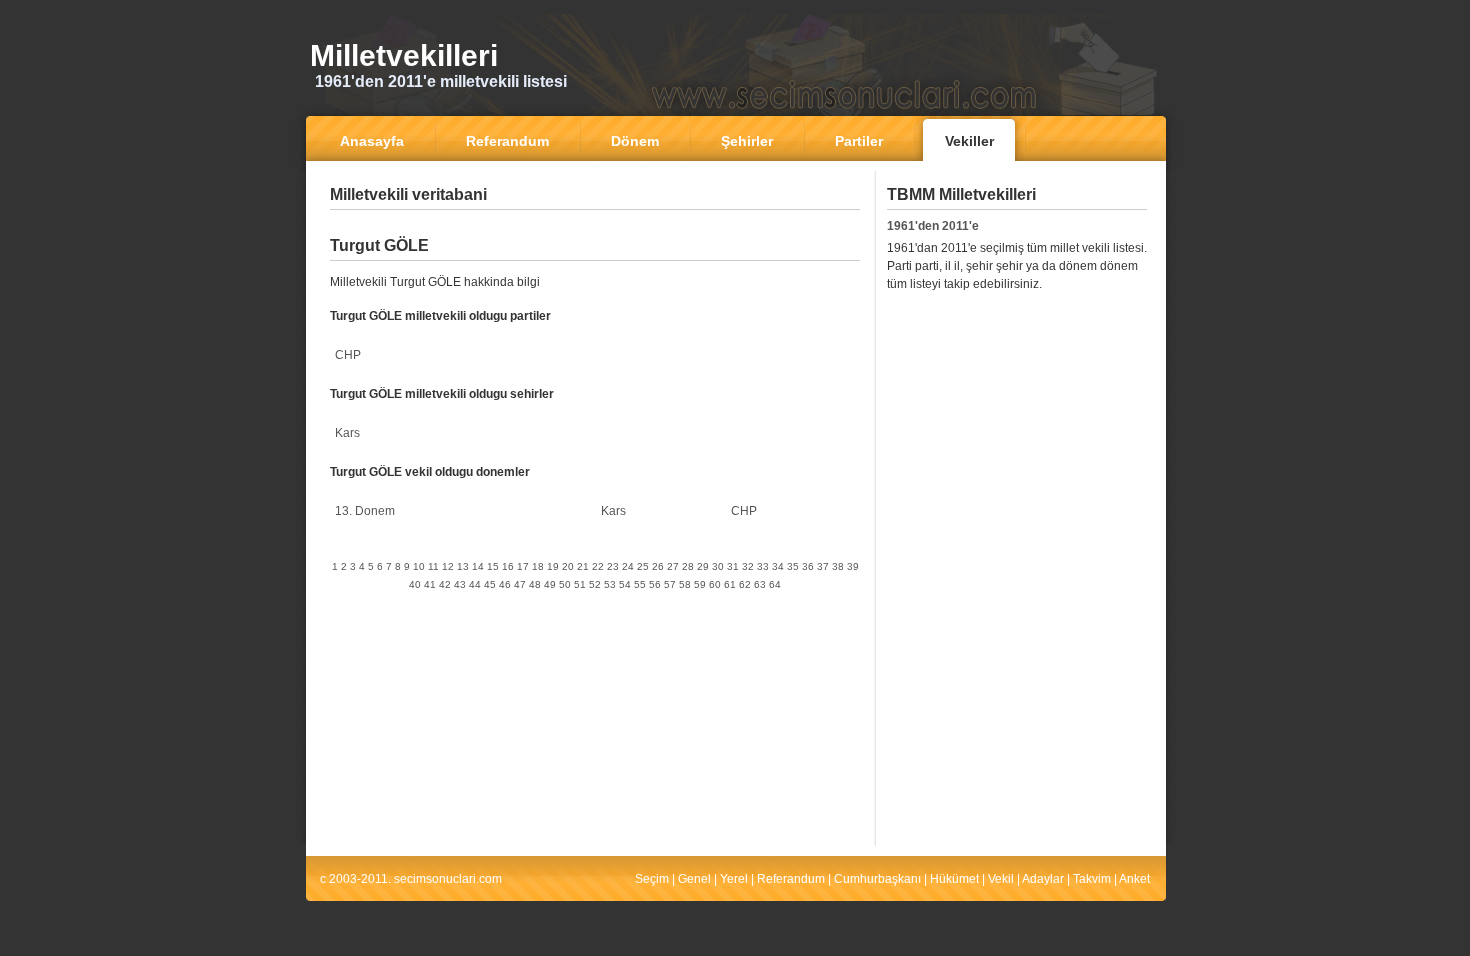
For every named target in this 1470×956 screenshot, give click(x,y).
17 (523, 566)
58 (685, 584)
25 (643, 566)
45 (490, 584)
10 (419, 566)
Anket (1134, 879)
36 (808, 566)
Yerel (734, 879)
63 (760, 584)
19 (553, 566)
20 (568, 566)
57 (670, 584)
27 (673, 566)
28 (688, 566)
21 (583, 566)
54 (625, 584)
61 (730, 584)
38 (838, 566)
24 (628, 566)
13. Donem (365, 511)
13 (463, 566)
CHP (348, 355)
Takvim (1092, 879)
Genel (694, 879)
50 (565, 584)
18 (538, 566)
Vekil (1001, 879)
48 (535, 584)
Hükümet (954, 879)
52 (595, 584)
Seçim (652, 879)
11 (433, 566)
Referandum (791, 879)
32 (748, 566)
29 (703, 566)
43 (460, 584)
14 (478, 566)
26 (658, 566)
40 (415, 584)
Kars (347, 433)
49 (550, 584)
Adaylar (1043, 879)
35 (793, 566)
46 (505, 584)
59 (700, 584)
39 (853, 566)
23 (613, 566)
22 (598, 566)
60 (715, 584)
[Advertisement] (595, 224)
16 (508, 566)
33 (763, 566)
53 (610, 584)
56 (655, 584)
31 (733, 566)
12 (448, 566)
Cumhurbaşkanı (877, 879)
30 (718, 566)
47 (520, 584)
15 (493, 566)
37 (823, 566)
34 (778, 566)
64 (775, 584)
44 (475, 584)
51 (580, 584)
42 (445, 584)
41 (430, 584)
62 (745, 584)
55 (640, 584)
